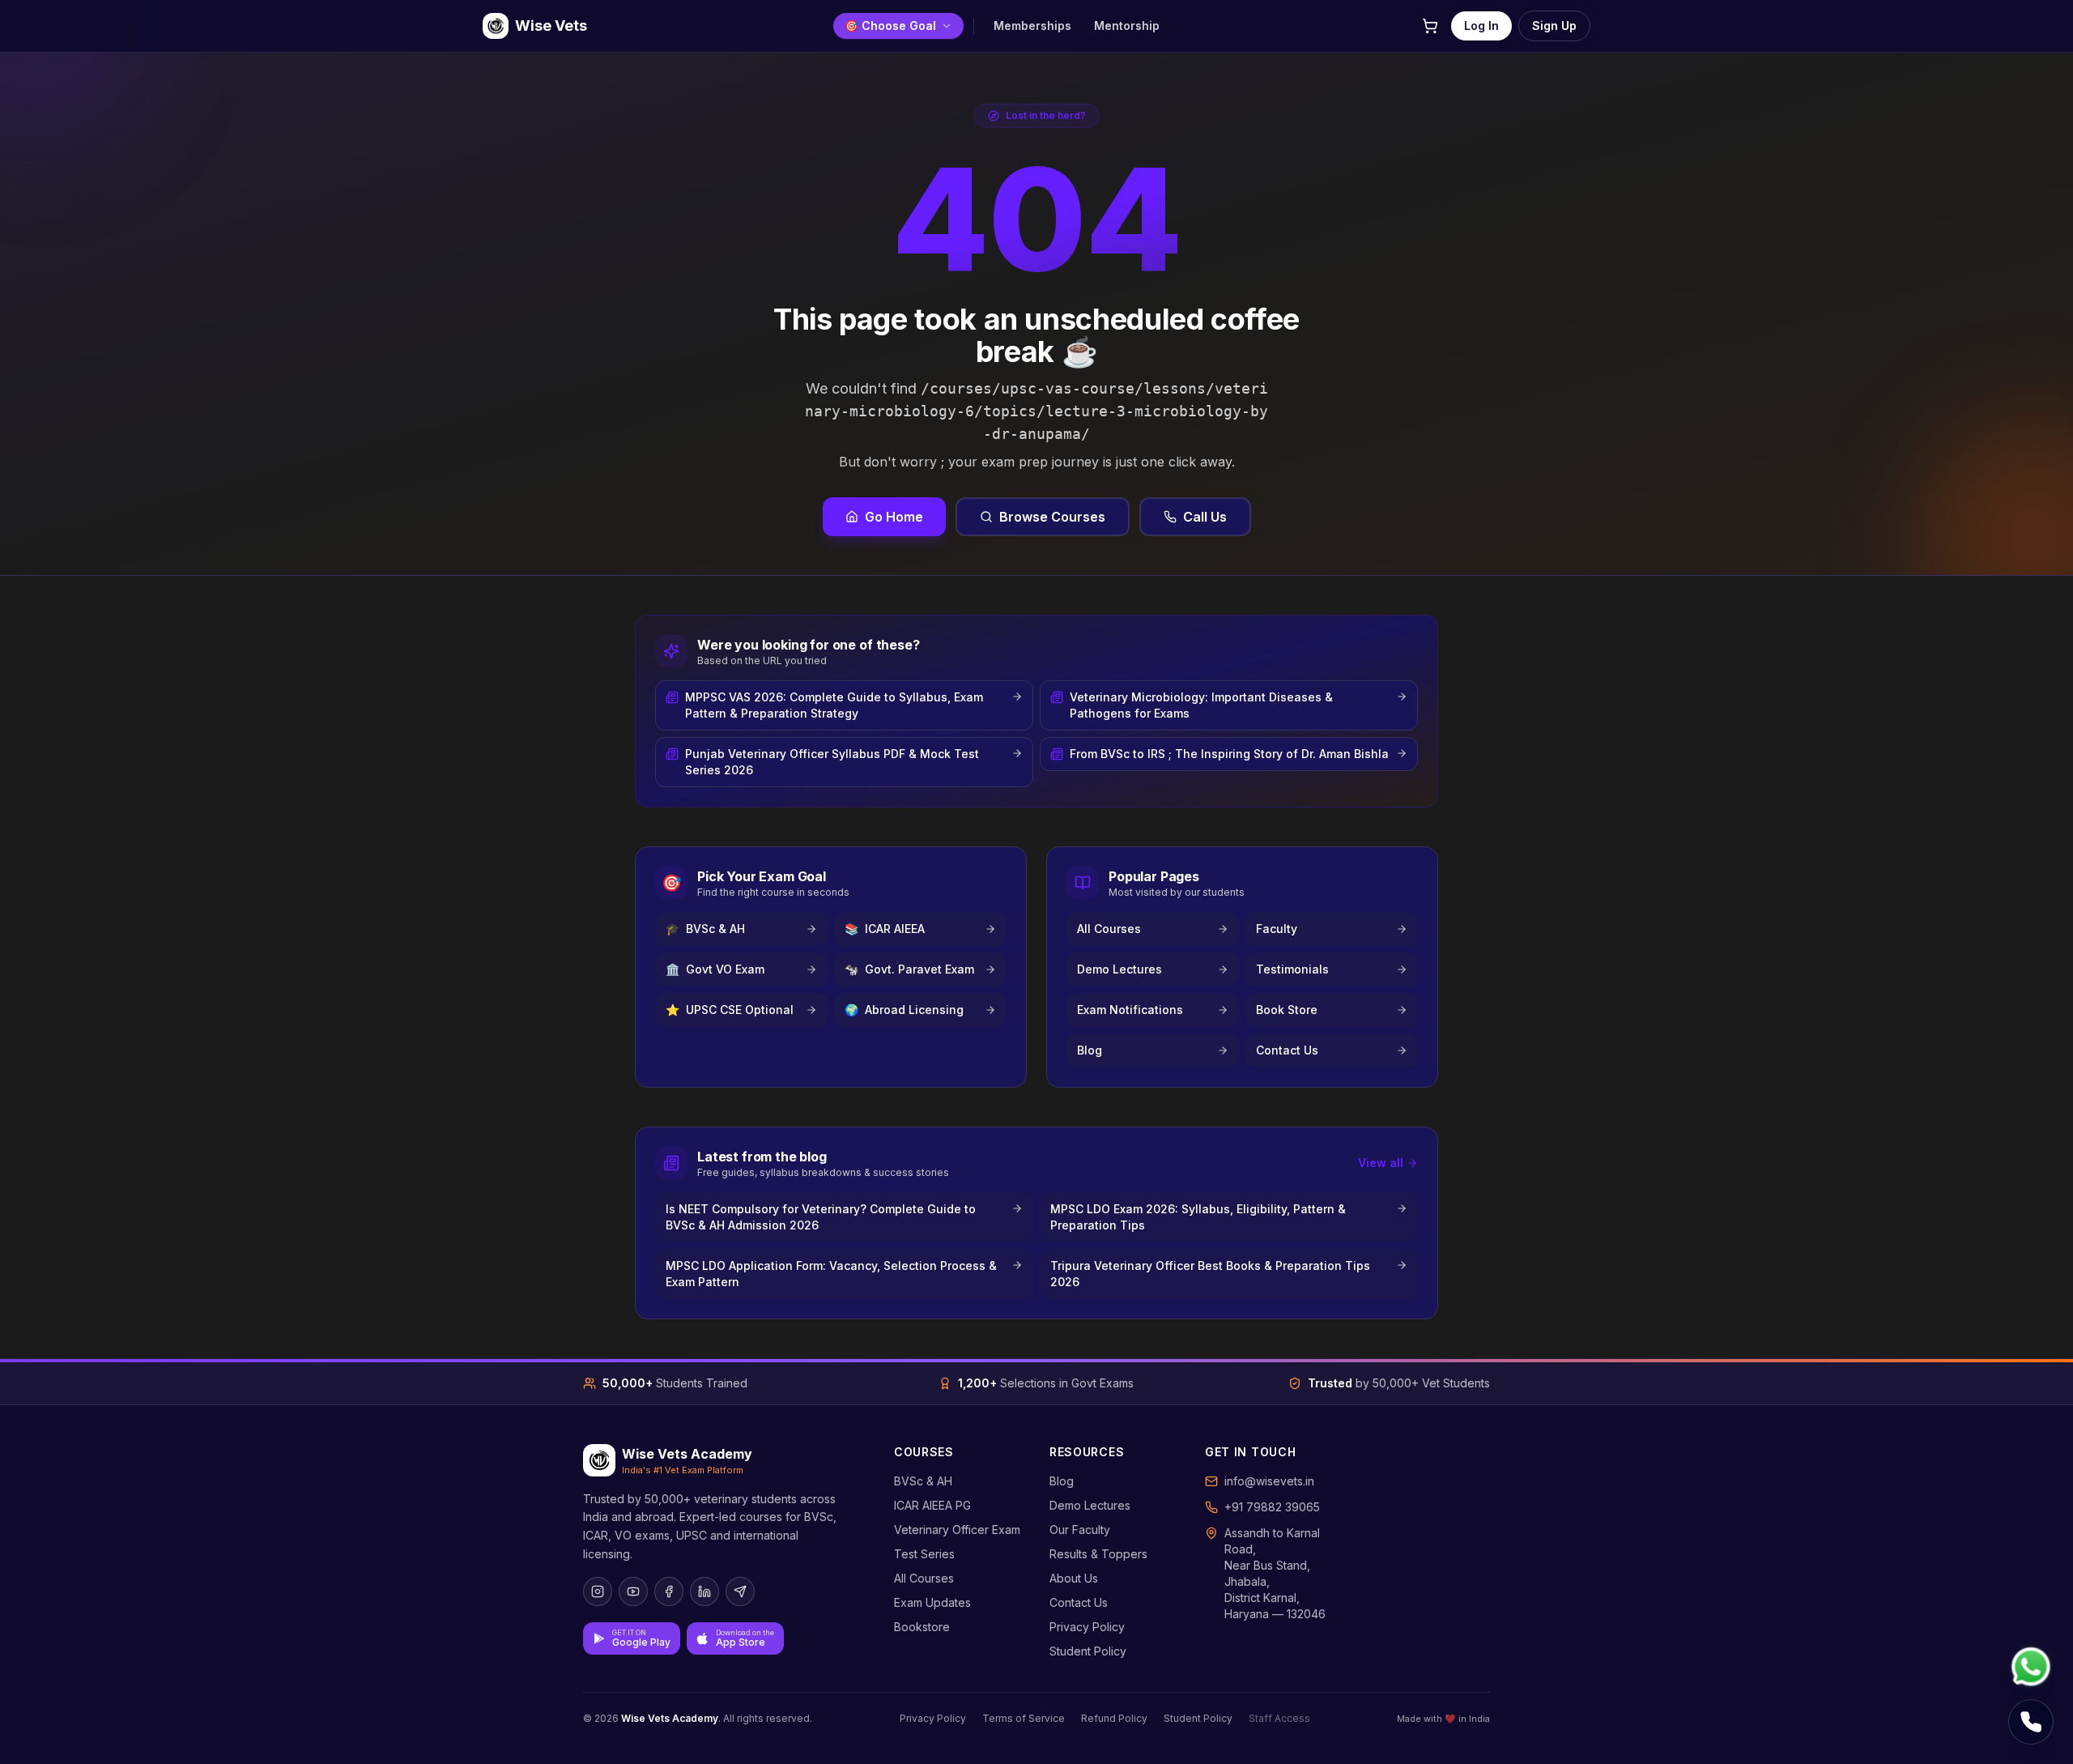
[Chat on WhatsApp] (2031, 1667)
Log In (1481, 26)
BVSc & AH (923, 1481)
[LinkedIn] (704, 1591)
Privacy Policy (1087, 1627)
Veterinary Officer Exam (957, 1530)
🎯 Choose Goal (890, 26)
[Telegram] (740, 1591)
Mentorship (1127, 26)
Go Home (894, 517)
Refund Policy (1114, 1718)
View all (1381, 1163)
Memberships (1032, 26)
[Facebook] (669, 1591)
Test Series (924, 1554)
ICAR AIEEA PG (932, 1505)
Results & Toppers (1098, 1554)
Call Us (1205, 517)
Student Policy (1088, 1651)
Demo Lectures (1090, 1505)
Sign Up (1554, 26)
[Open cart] (1430, 26)
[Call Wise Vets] (2031, 1722)
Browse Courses (1052, 517)
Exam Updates (932, 1602)
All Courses (924, 1578)
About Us (1074, 1578)
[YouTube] (633, 1591)
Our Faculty (1080, 1530)
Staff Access (1279, 1718)
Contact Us (1079, 1602)
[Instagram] (598, 1591)
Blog (1062, 1481)
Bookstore (922, 1627)
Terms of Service (1024, 1718)
